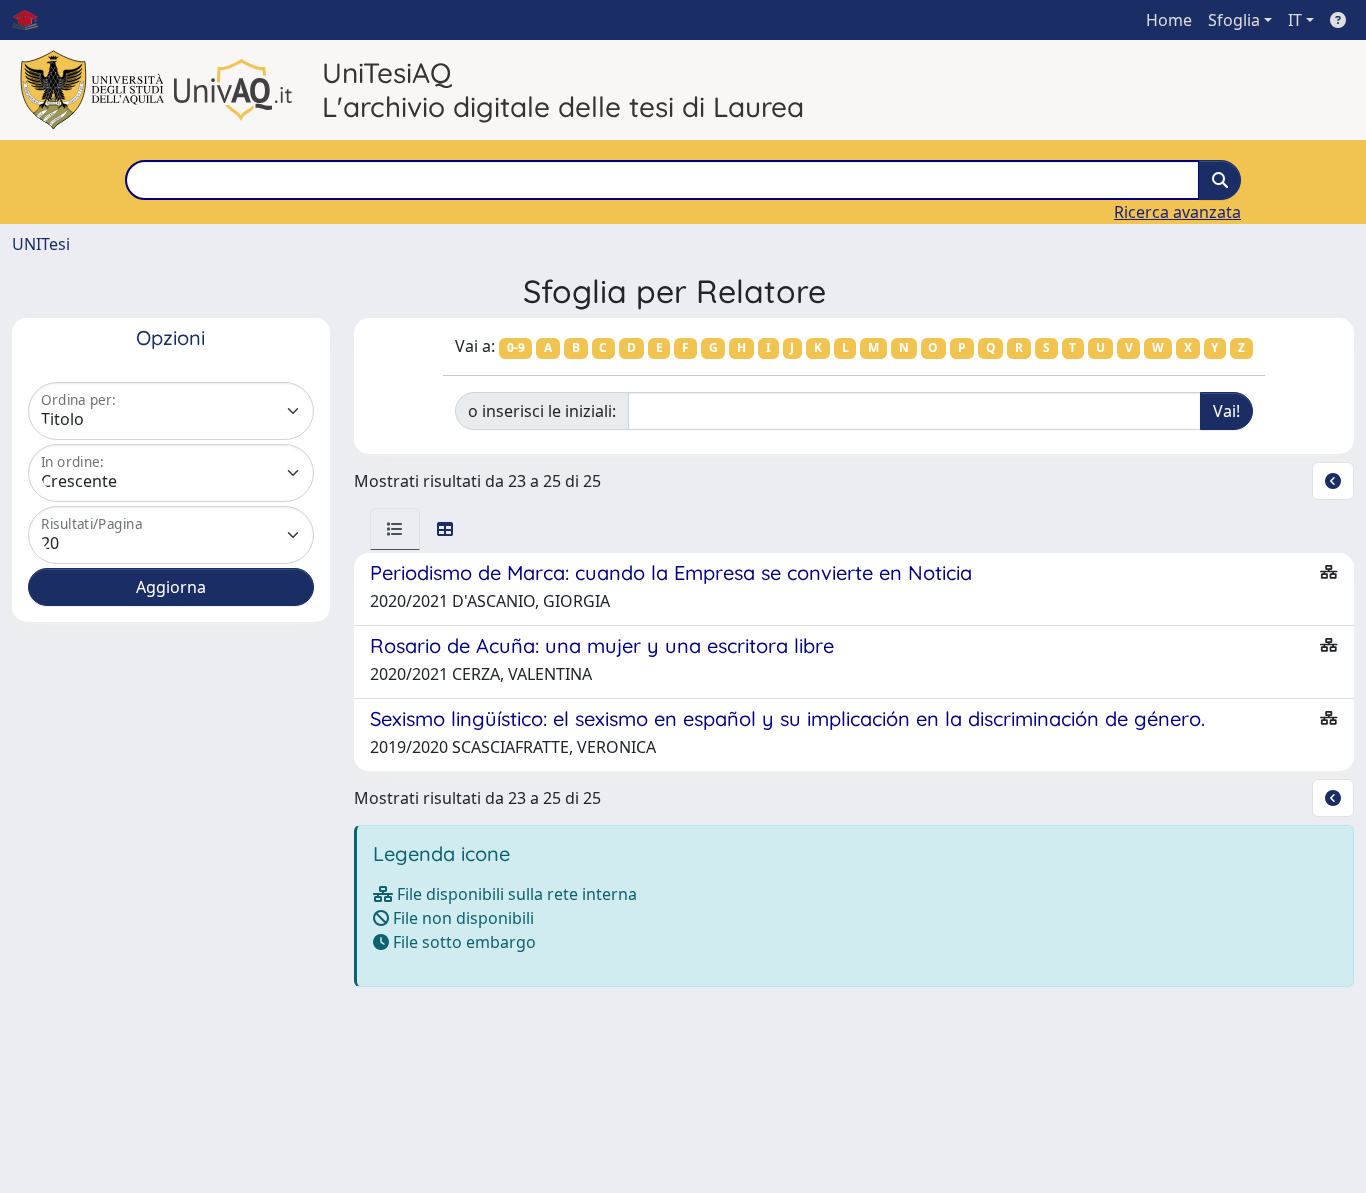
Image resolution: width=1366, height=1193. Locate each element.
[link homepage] (33, 20)
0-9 (516, 347)
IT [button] (1295, 20)
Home (1169, 20)
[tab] (395, 529)
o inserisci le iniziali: (542, 411)
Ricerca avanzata (1177, 212)
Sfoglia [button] (1234, 20)
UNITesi (41, 244)
